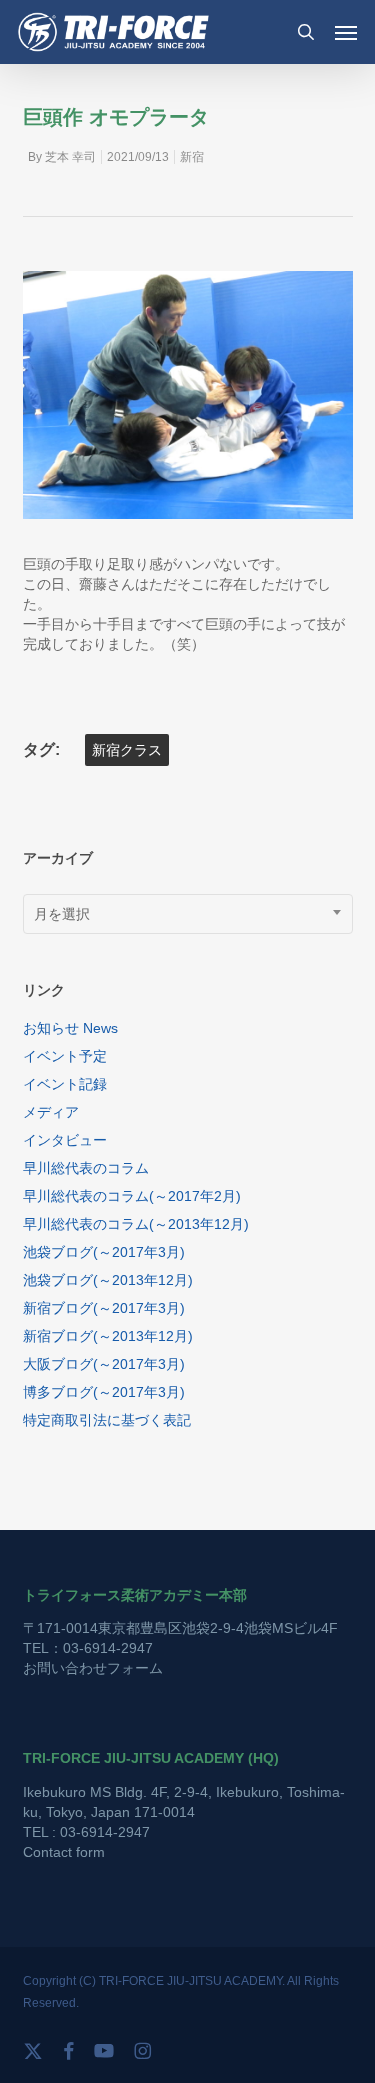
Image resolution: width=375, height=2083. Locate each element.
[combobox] (188, 914)
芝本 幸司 (70, 157)
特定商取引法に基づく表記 (107, 1420)
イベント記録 (65, 1084)
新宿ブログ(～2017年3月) (104, 1308)
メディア (51, 1112)
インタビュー (65, 1140)
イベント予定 (65, 1056)
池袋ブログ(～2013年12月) (108, 1280)
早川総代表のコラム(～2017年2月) (132, 1196)
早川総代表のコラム (86, 1168)
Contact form (64, 1852)
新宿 (192, 157)
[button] (346, 32)
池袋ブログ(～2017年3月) (104, 1252)
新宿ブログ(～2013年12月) (108, 1336)
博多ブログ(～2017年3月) (104, 1392)
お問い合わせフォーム (93, 1668)
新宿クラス (127, 750)
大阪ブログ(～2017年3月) (104, 1364)
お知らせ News (70, 1028)
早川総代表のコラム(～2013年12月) (136, 1224)
